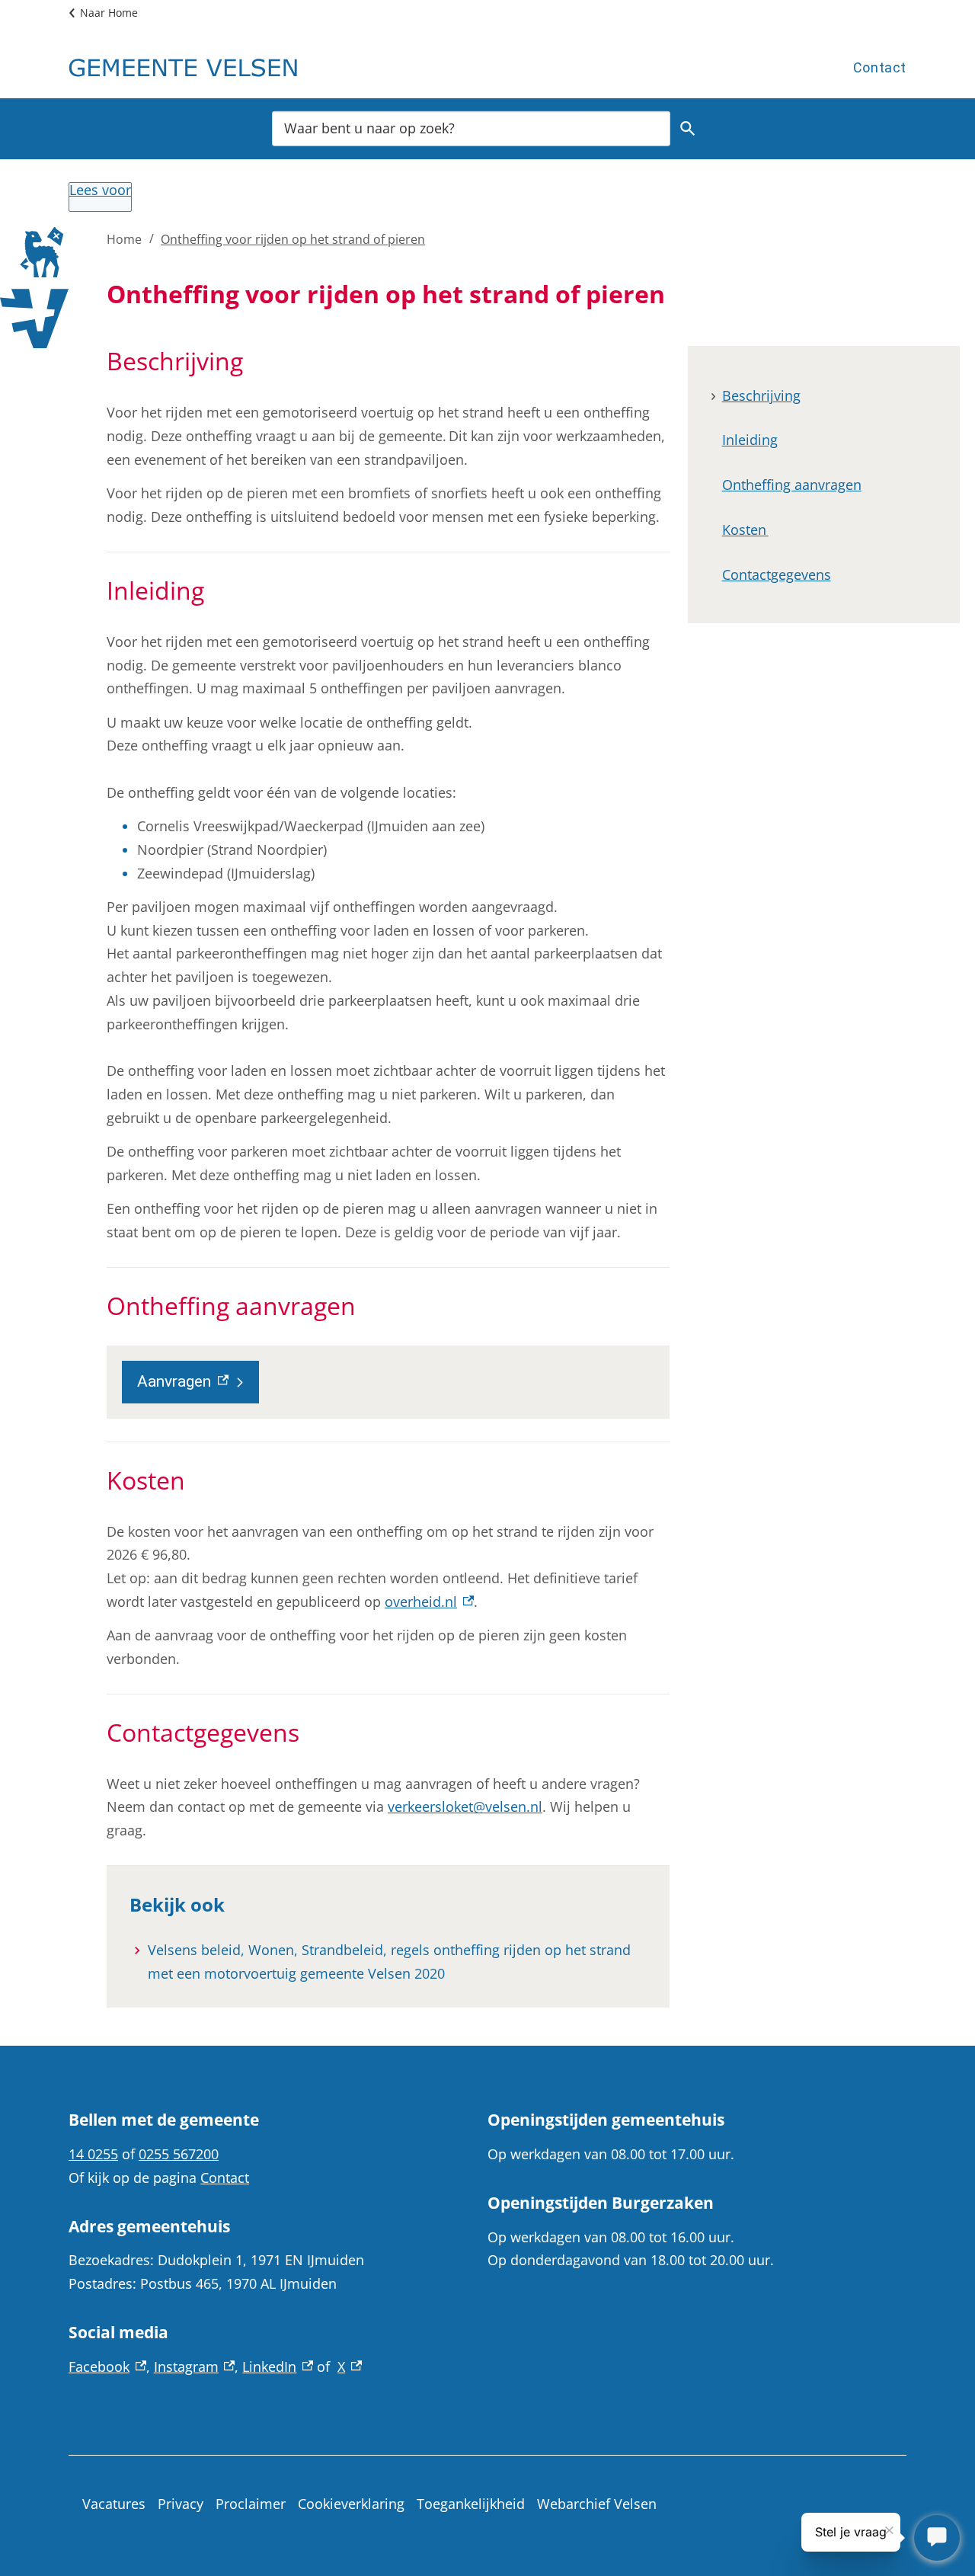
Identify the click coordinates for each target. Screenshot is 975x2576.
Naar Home (109, 13)
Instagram (195, 2366)
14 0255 (93, 2154)
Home (124, 239)
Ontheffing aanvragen (792, 485)
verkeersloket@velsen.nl (465, 1806)
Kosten (745, 530)
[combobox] (471, 128)
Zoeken (688, 128)
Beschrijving (761, 395)
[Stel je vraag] (937, 2538)
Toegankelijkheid (471, 2504)
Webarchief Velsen (597, 2504)
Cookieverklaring (351, 2504)
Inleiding (750, 440)
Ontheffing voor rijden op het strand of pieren (293, 239)
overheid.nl (429, 1602)
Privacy (181, 2504)
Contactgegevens (777, 574)
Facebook (107, 2366)
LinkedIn (278, 2366)
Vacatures (114, 2504)
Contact (880, 67)
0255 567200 (179, 2154)
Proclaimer (251, 2504)
